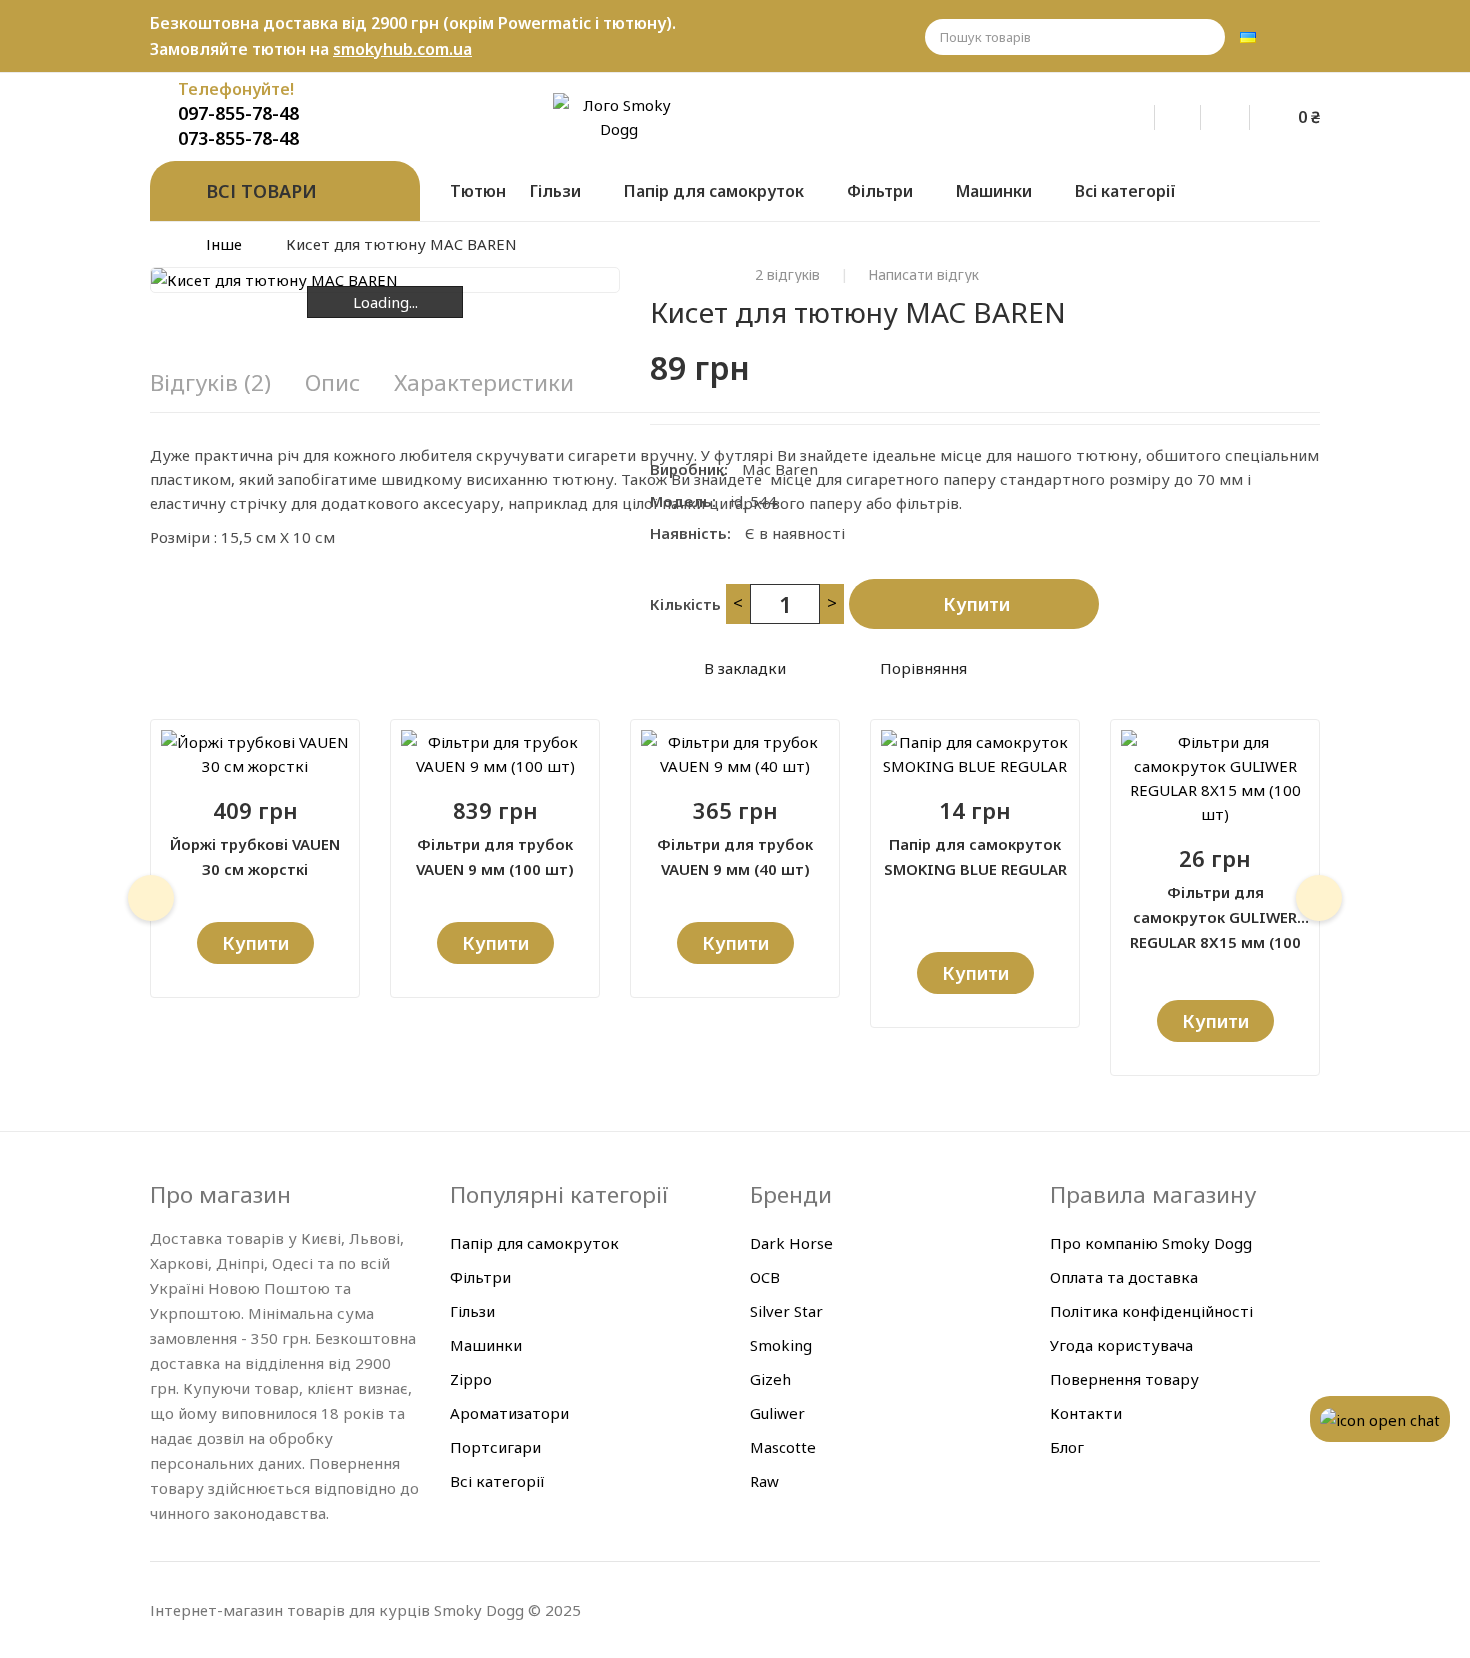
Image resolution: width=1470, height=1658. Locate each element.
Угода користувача (1121, 1345)
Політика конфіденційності (1151, 1311)
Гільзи (472, 1311)
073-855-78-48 (238, 138)
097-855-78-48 (238, 113)
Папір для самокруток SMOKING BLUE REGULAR (975, 856)
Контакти (1086, 1413)
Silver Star (786, 1311)
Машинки (486, 1345)
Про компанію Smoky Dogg (1151, 1243)
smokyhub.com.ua (402, 49)
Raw (764, 1481)
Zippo (471, 1379)
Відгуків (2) (210, 383)
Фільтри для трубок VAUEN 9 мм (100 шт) (495, 856)
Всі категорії (497, 1481)
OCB (765, 1277)
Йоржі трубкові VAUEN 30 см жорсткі (255, 856)
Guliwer (777, 1413)
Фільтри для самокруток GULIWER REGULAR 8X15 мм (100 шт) (1215, 906)
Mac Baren (780, 469)
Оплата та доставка (1124, 1277)
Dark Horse (791, 1243)
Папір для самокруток (534, 1243)
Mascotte (783, 1447)
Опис (332, 383)
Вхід (1145, 114)
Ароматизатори (509, 1413)
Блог (1067, 1447)
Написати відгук (923, 275)
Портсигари (495, 1447)
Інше (224, 244)
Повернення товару (1124, 1379)
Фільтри (480, 1277)
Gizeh (770, 1379)
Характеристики (484, 383)
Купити (976, 604)
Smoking (781, 1345)
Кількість (685, 604)
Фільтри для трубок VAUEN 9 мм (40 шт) (735, 856)
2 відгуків (787, 275)
